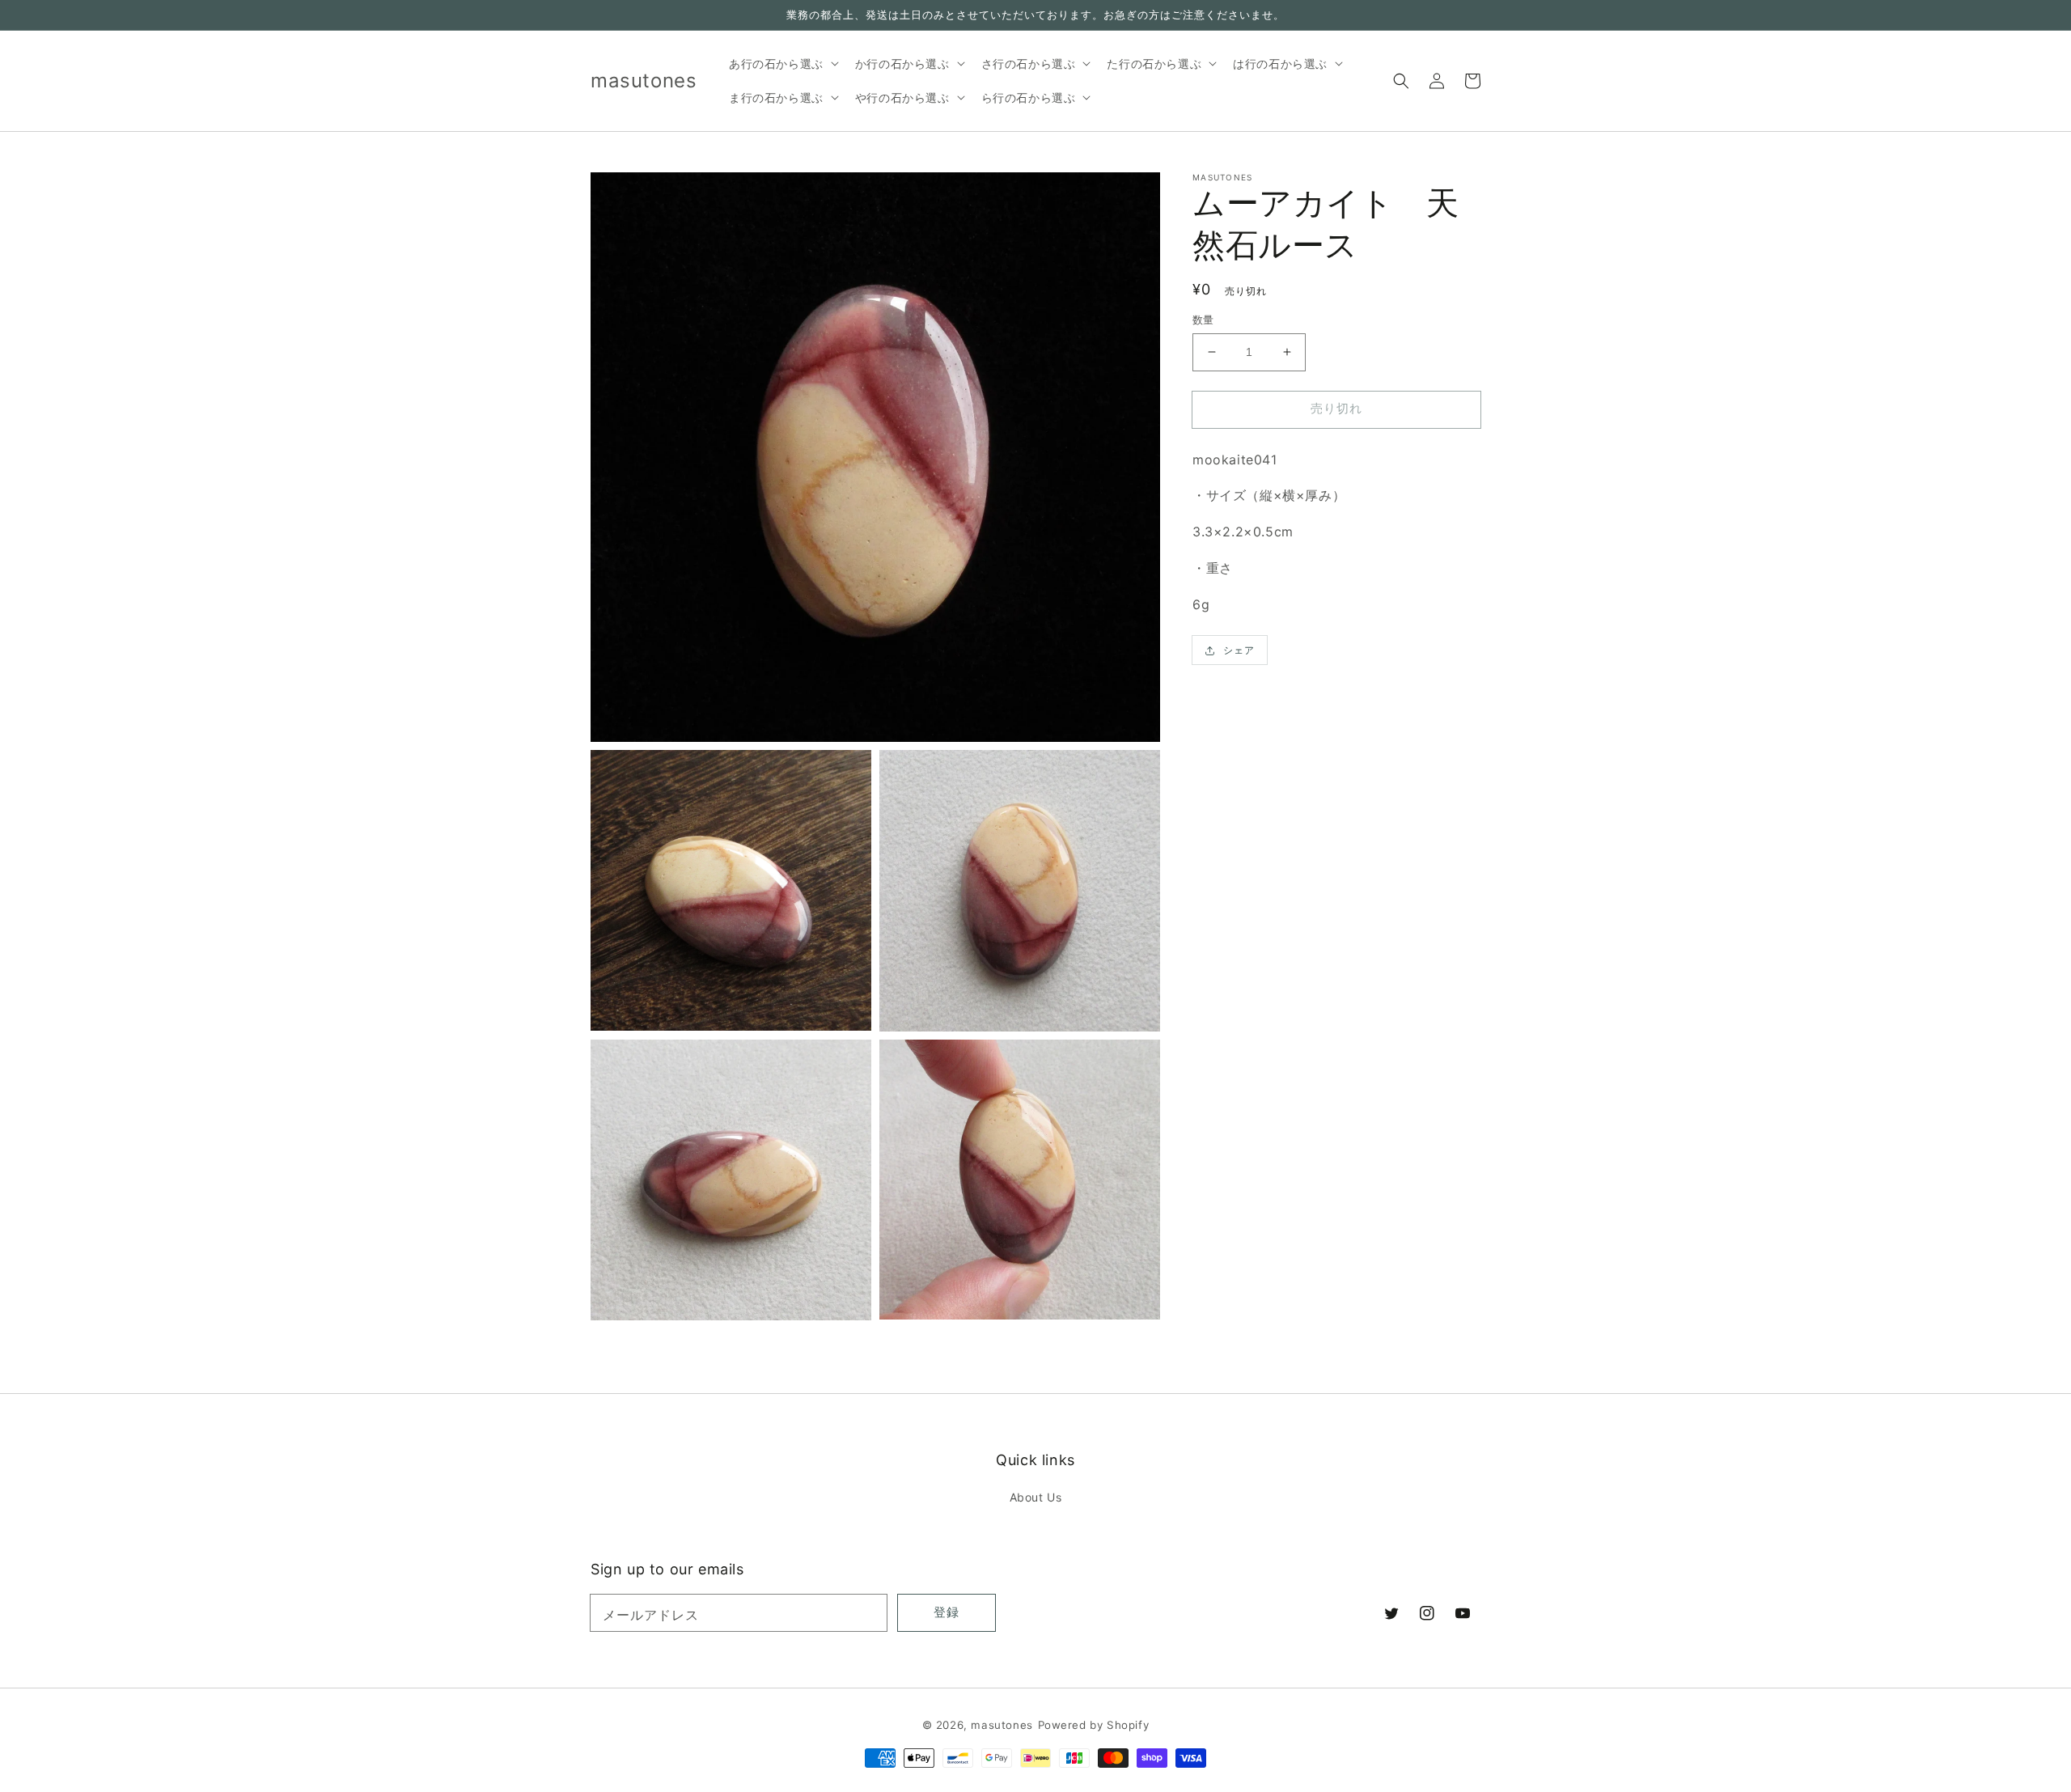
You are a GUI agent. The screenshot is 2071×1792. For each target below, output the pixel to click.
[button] (1401, 81)
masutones (1002, 1725)
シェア (1239, 650)
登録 (947, 1612)
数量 (1203, 320)
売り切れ (1336, 408)
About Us (1036, 1497)
